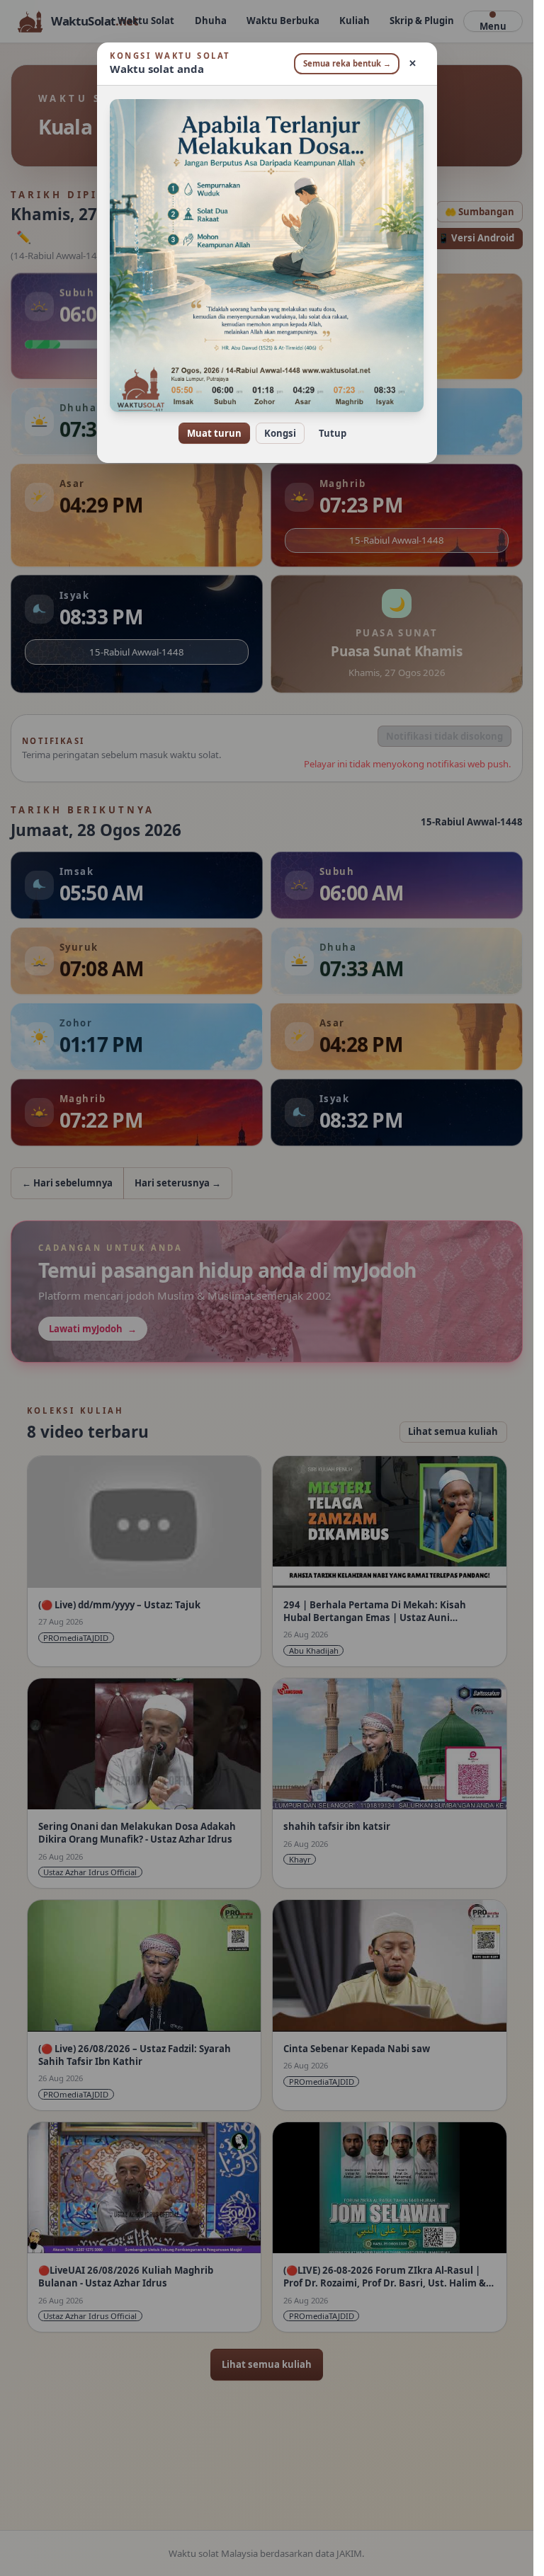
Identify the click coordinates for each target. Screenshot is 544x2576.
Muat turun (214, 433)
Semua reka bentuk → (347, 63)
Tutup (333, 433)
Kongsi (280, 433)
